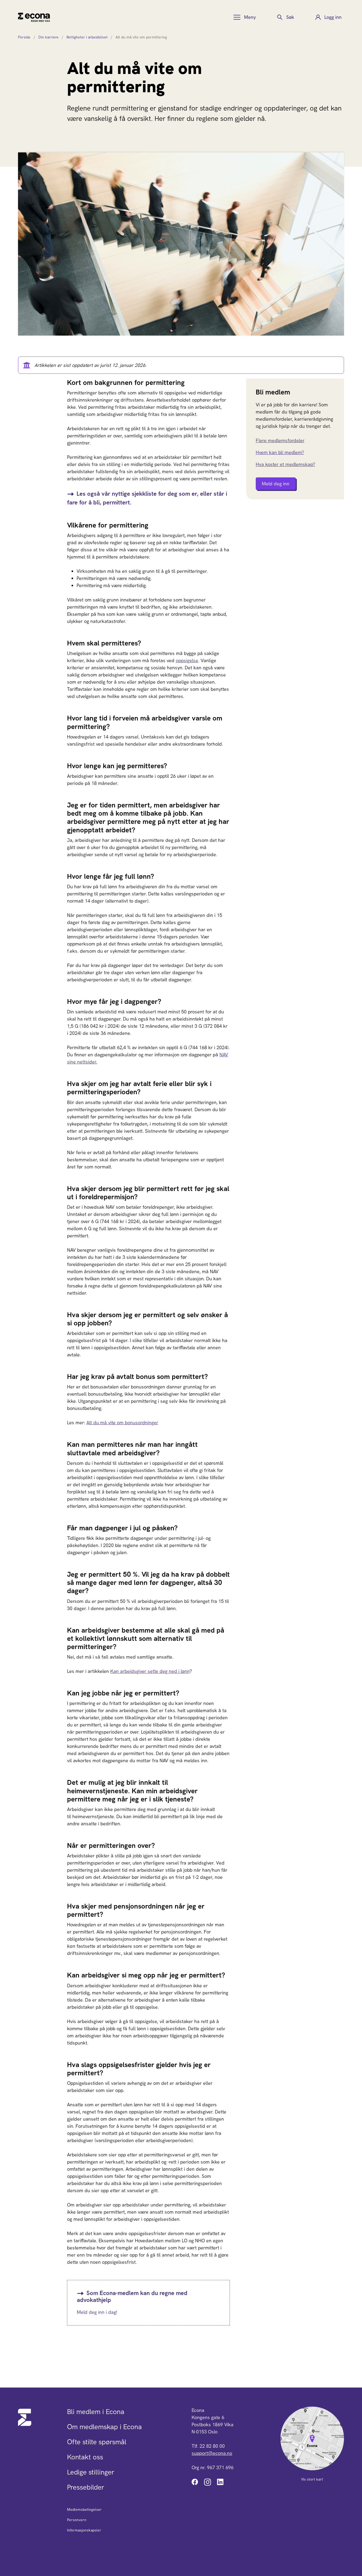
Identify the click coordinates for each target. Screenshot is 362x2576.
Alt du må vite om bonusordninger (122, 1423)
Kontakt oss (85, 2457)
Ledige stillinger (91, 2472)
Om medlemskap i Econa (104, 2427)
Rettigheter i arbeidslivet (87, 37)
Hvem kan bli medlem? (280, 452)
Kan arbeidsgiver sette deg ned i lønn (150, 1671)
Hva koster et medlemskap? (285, 464)
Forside (24, 37)
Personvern (77, 2520)
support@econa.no (212, 2453)
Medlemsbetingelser (84, 2509)
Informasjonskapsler (84, 2530)
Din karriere (48, 37)
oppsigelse (187, 660)
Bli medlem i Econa (96, 2412)
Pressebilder (86, 2487)
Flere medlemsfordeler (280, 440)
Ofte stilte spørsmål (97, 2442)
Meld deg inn (276, 484)
